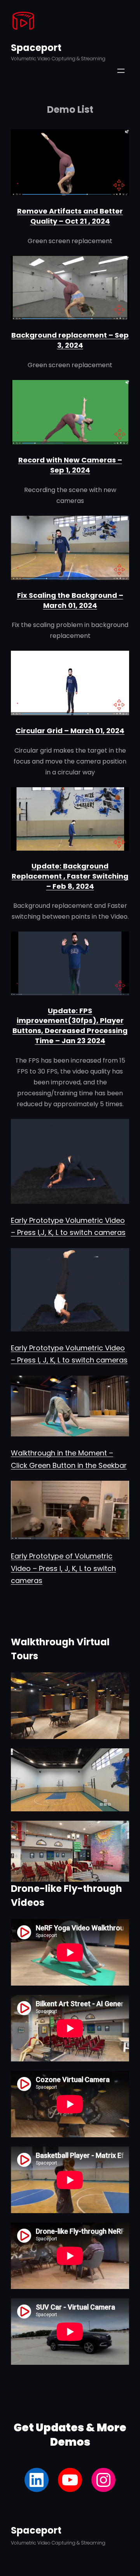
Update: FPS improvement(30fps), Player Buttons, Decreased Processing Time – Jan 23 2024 (70, 1026)
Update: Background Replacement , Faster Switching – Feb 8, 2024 (70, 876)
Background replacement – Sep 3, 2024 (70, 340)
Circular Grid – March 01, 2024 (70, 731)
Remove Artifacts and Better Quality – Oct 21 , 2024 (70, 216)
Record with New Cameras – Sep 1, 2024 (70, 465)
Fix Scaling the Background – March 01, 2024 (70, 600)
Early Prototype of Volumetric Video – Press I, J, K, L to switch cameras (63, 1568)
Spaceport (36, 48)
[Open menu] (121, 71)
